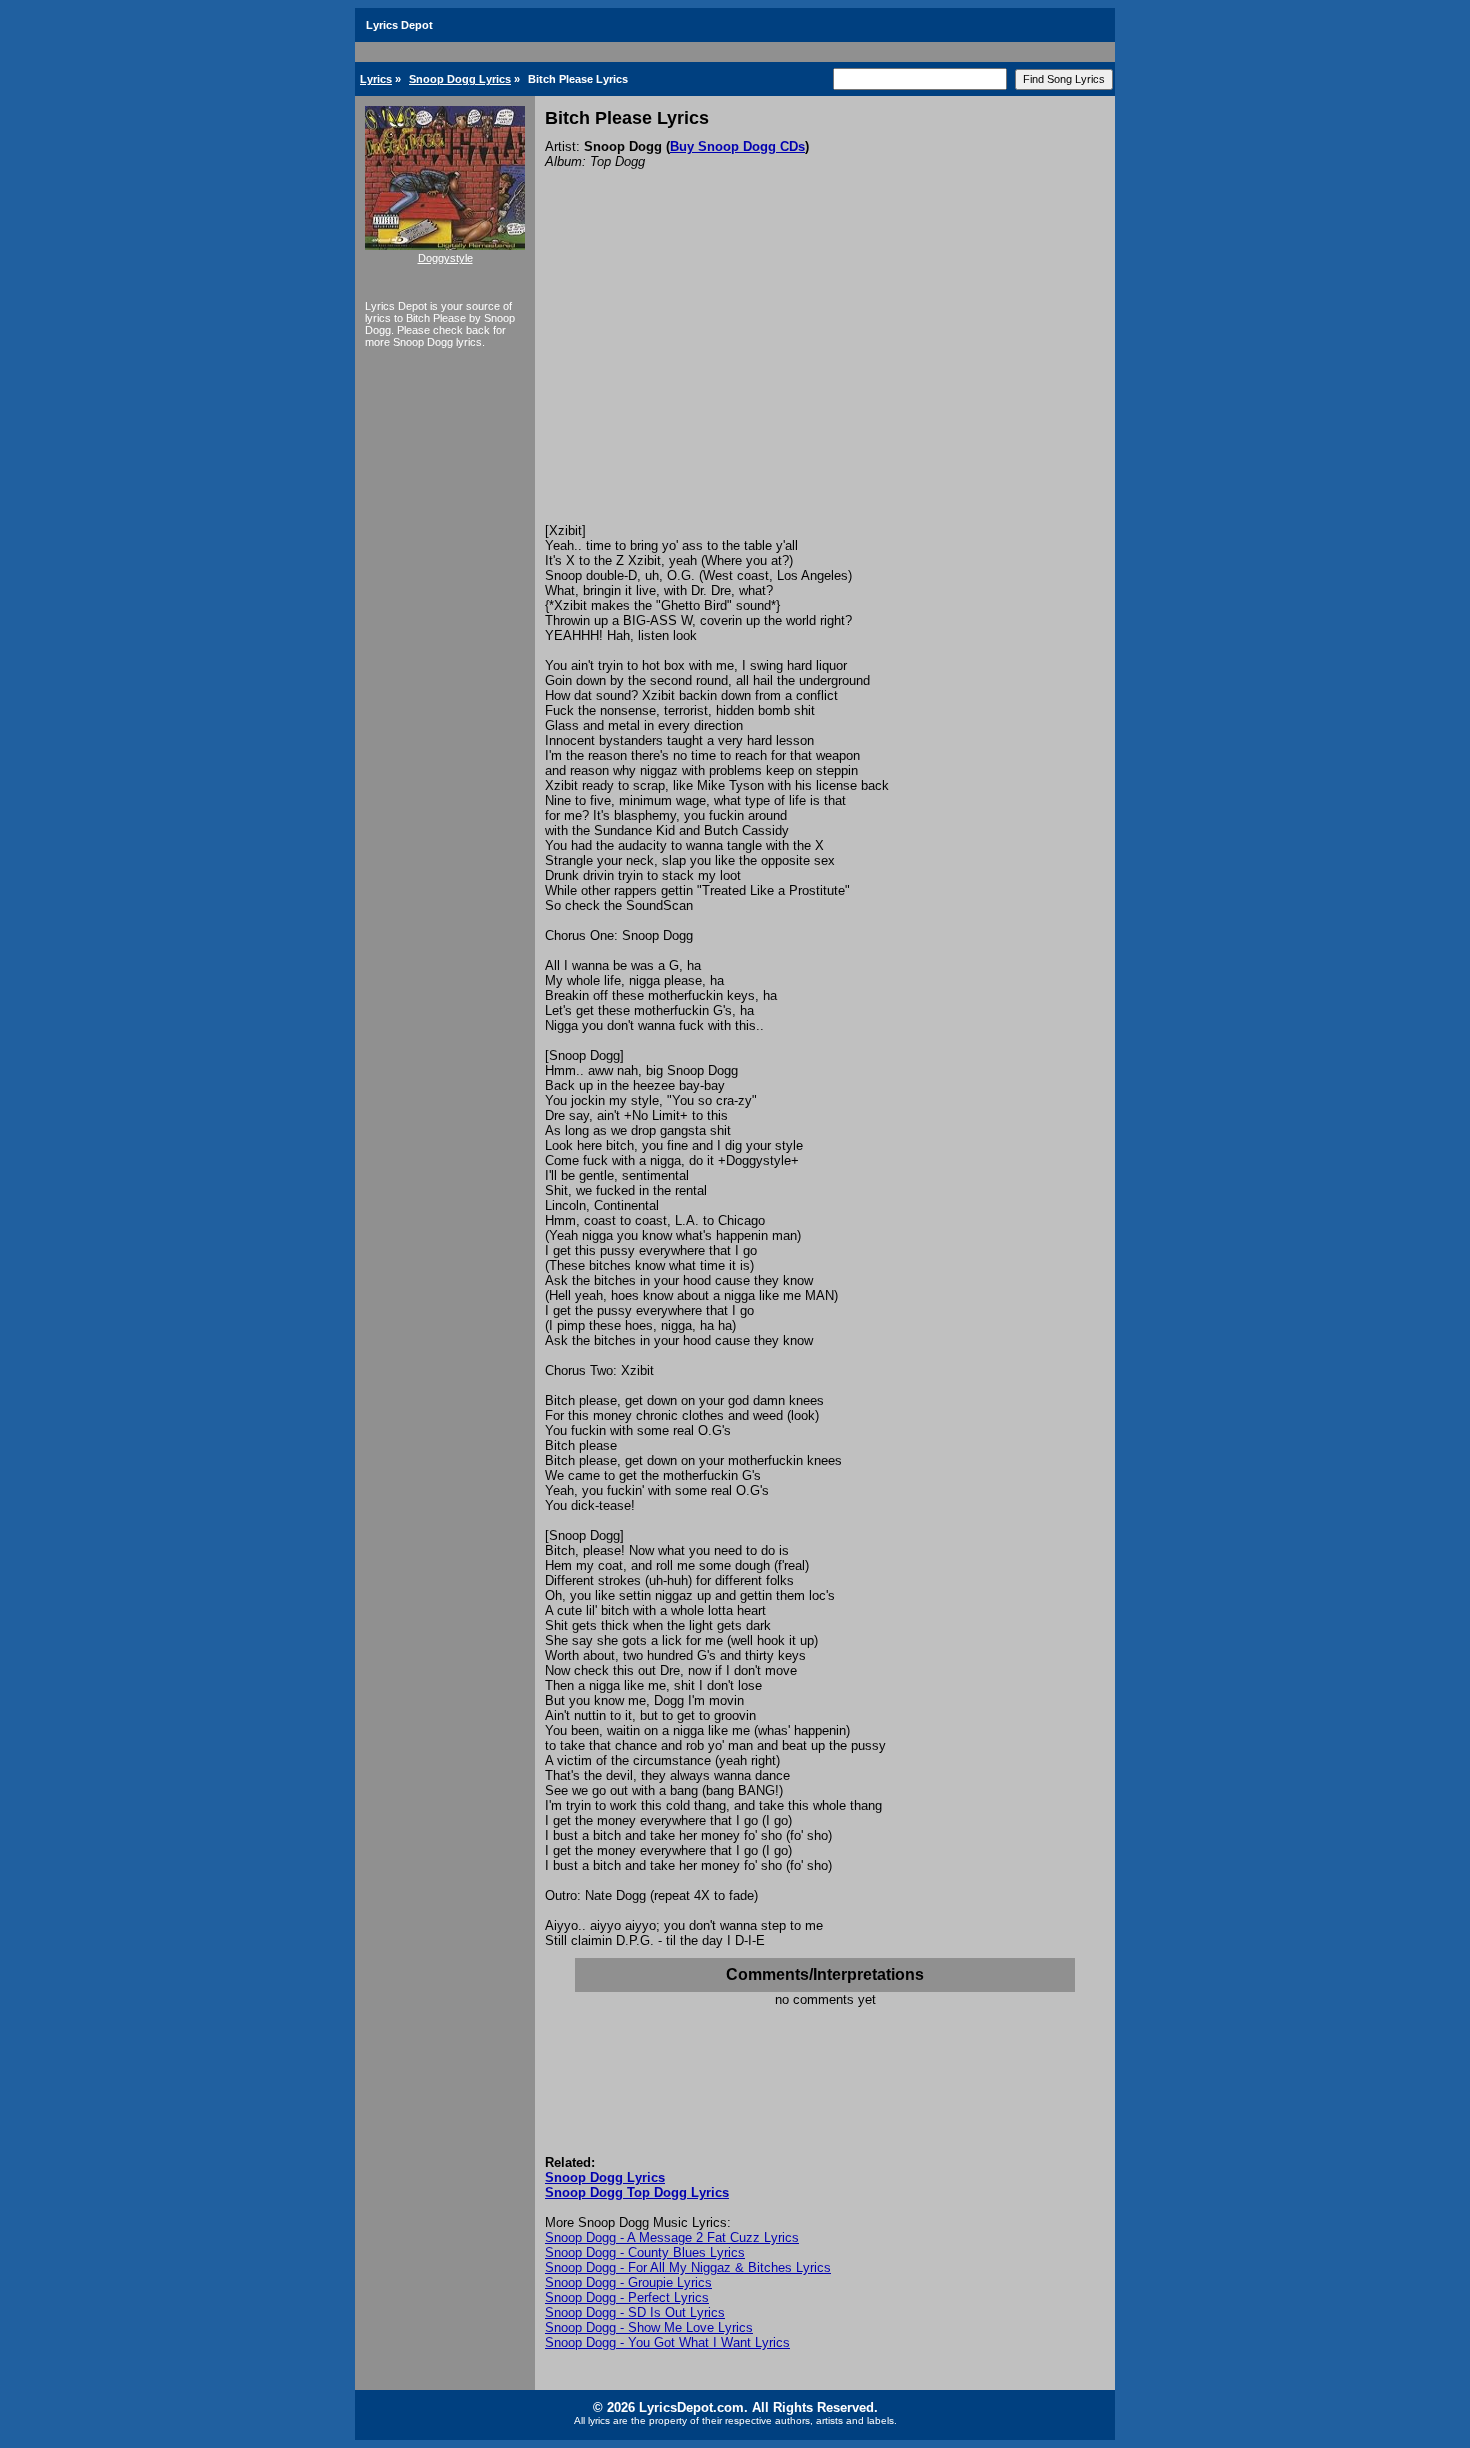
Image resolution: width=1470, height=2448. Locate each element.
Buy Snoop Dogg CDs (737, 146)
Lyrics (376, 79)
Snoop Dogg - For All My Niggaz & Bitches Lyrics (688, 2267)
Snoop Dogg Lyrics (460, 79)
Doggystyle (445, 258)
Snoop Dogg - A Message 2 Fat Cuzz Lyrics (672, 2237)
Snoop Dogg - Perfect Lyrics (627, 2297)
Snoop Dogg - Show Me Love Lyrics (649, 2327)
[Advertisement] (825, 373)
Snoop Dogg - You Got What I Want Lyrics (667, 2342)
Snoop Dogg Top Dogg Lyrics (637, 2192)
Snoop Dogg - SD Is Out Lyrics (635, 2312)
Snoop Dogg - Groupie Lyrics (628, 2282)
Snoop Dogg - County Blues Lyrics (645, 2252)
